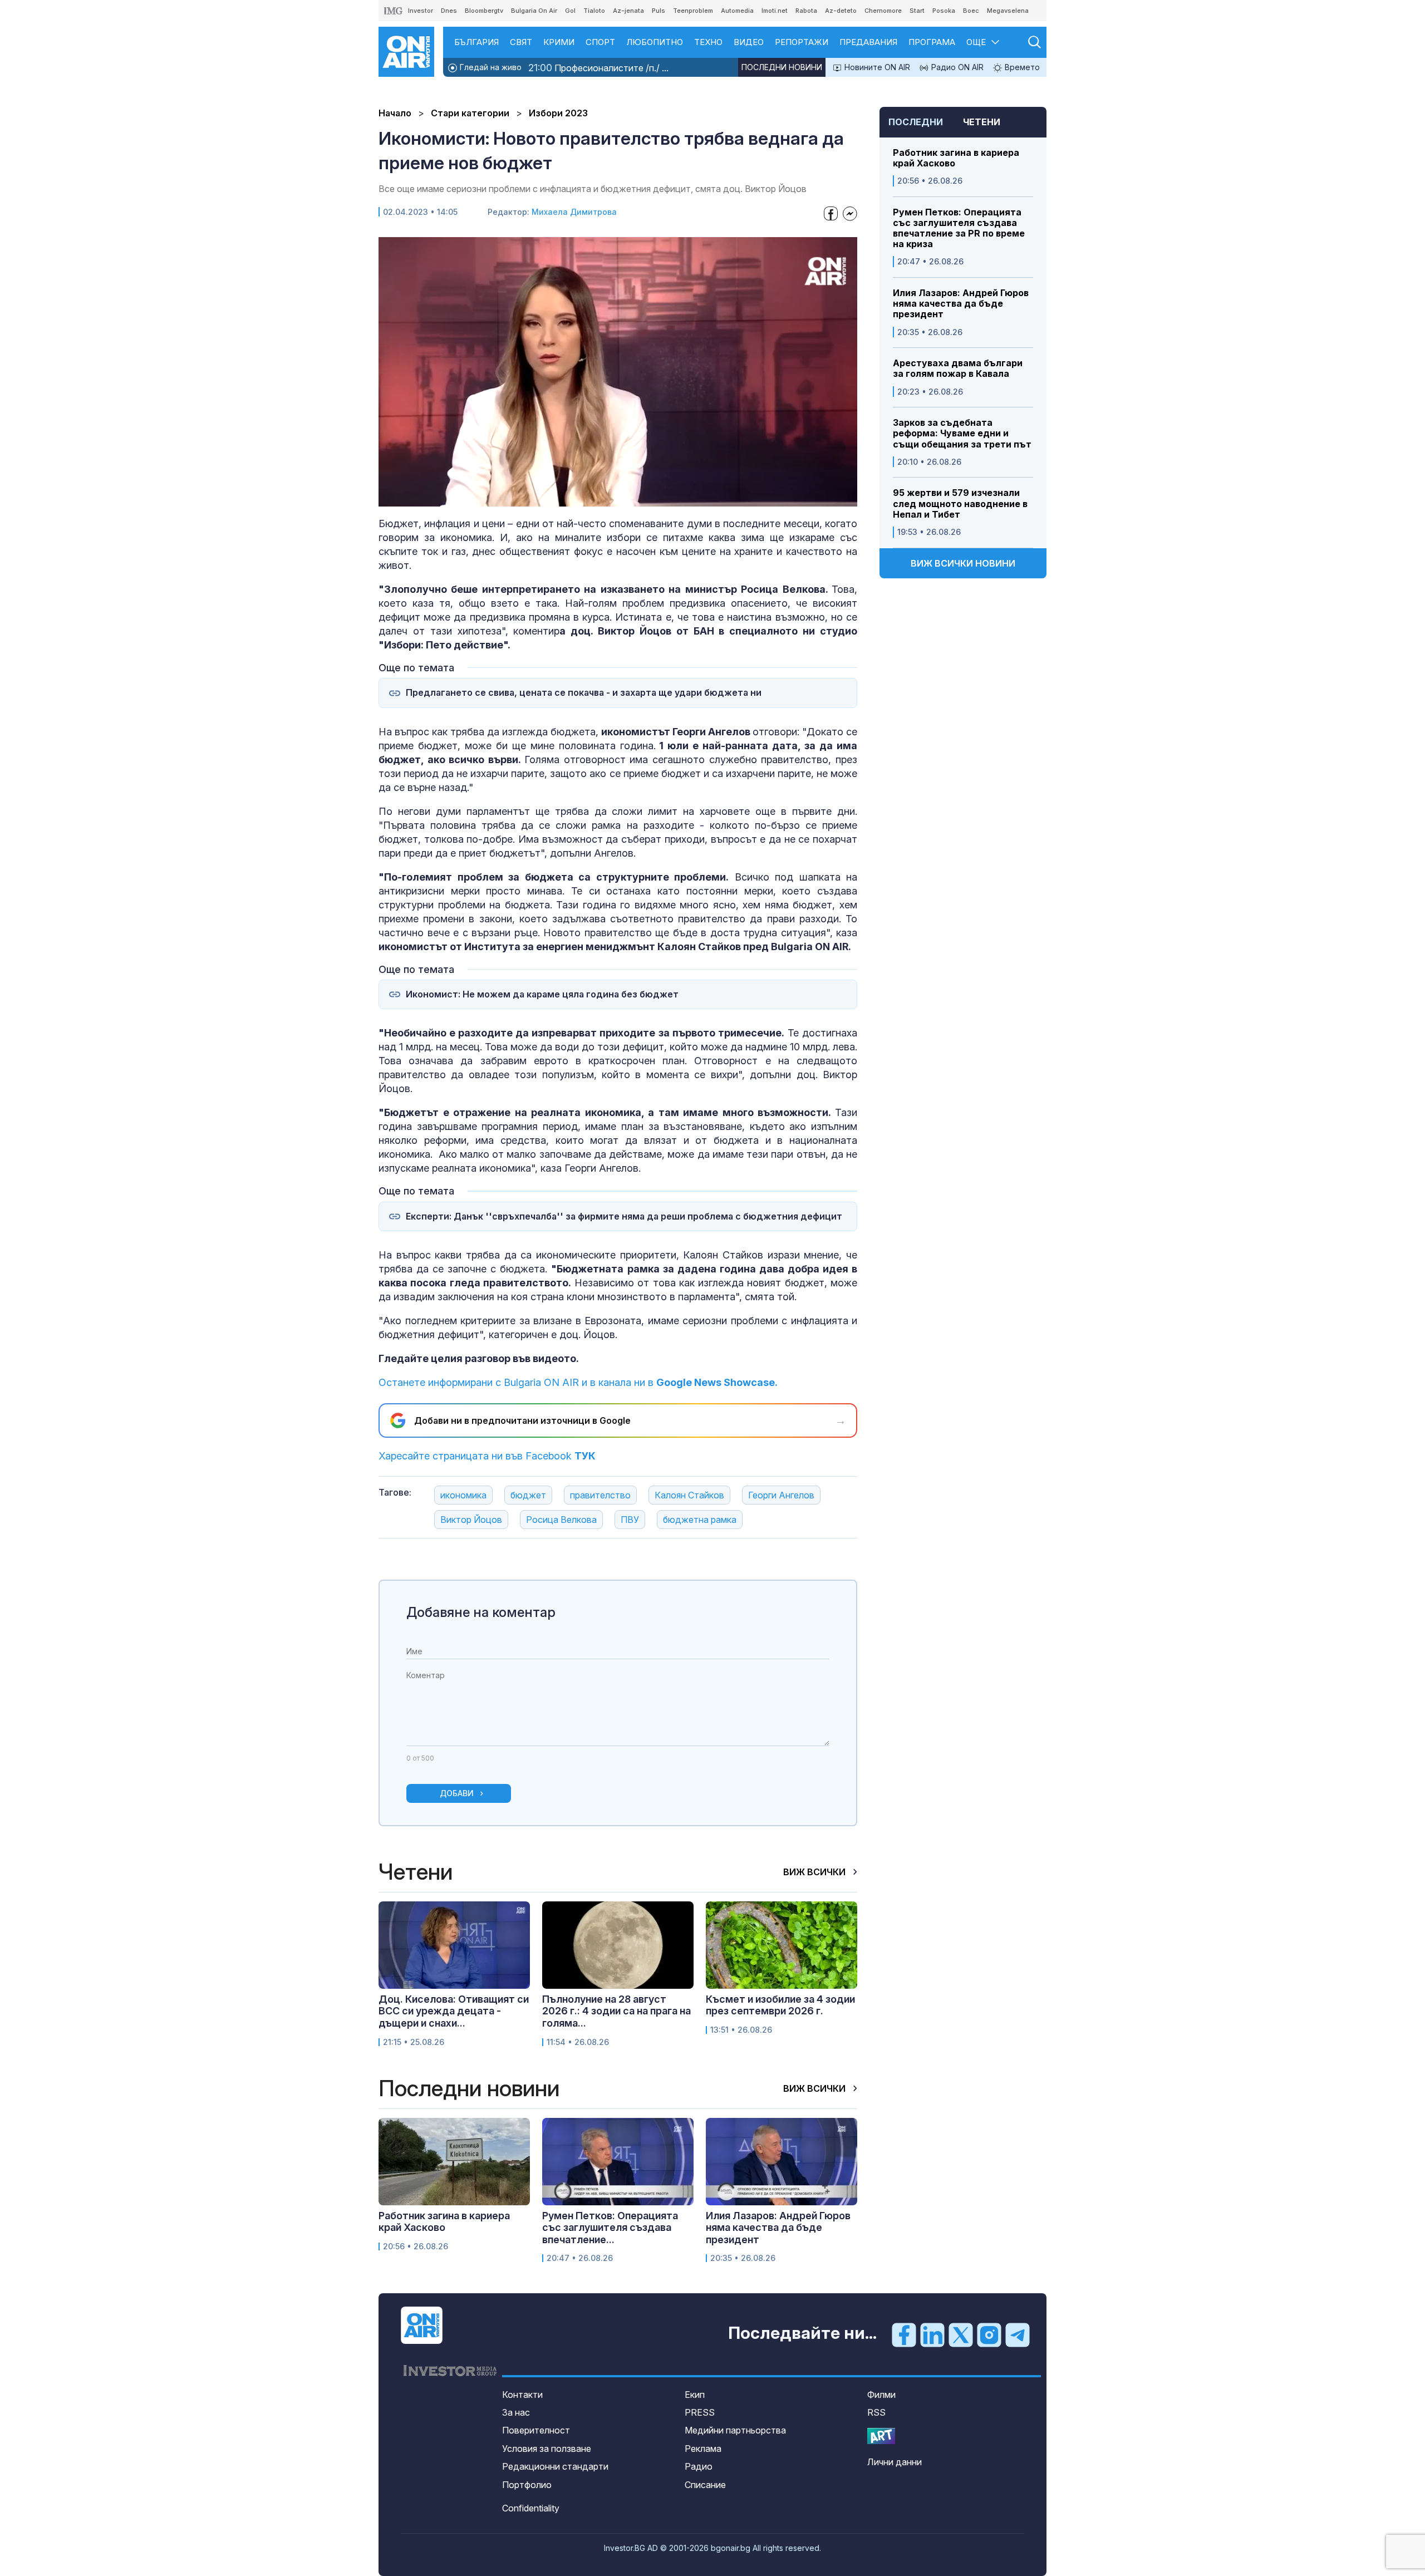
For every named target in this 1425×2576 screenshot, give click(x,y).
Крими (559, 42)
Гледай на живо (490, 67)
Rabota (806, 11)
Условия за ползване (547, 2449)
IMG (394, 11)
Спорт (600, 42)
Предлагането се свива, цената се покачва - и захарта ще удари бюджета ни (584, 693)
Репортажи (802, 42)
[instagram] (989, 2334)
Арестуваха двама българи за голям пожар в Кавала (958, 368)
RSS (876, 2412)
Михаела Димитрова (574, 212)
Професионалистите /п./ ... (598, 68)
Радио (699, 2466)
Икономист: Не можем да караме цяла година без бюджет (542, 994)
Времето (1021, 67)
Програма (932, 42)
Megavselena (1008, 11)
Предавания (868, 42)
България (476, 42)
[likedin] (932, 2334)
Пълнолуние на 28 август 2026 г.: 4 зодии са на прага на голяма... (616, 2011)
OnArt (881, 2436)
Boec (971, 11)
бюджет (528, 1495)
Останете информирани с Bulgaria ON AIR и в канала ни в (578, 1382)
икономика (463, 1495)
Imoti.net (775, 11)
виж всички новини (963, 563)
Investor (421, 11)
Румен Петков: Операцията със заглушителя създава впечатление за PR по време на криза (959, 228)
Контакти (522, 2395)
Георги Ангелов (781, 1495)
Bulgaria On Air (534, 11)
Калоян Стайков (689, 1495)
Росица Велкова (561, 1520)
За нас (516, 2412)
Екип (695, 2395)
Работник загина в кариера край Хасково (956, 158)
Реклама (703, 2449)
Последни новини (782, 67)
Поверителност (536, 2430)
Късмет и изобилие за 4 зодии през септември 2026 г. (780, 2005)
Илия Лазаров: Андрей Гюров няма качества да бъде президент (961, 304)
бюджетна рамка (700, 1520)
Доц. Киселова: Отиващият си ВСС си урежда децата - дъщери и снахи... (454, 2011)
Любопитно (655, 42)
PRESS (700, 2412)
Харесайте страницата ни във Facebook (487, 1456)
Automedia (737, 11)
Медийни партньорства (735, 2430)
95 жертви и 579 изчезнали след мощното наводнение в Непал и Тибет (960, 503)
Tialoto (594, 11)
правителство (600, 1495)
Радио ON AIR (956, 67)
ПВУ (630, 1520)
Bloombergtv (484, 11)
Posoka (944, 11)
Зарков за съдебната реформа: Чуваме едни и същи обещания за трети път (962, 433)
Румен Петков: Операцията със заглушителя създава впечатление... (610, 2228)
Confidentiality (531, 2508)
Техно (708, 42)
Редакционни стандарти (555, 2466)
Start (917, 11)
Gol (570, 11)
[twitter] (961, 2334)
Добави (457, 1793)
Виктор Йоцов (471, 1520)
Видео (749, 42)
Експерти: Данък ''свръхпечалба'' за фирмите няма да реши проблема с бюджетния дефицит (624, 1216)
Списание (705, 2485)
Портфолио (527, 2485)
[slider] (590, 497)
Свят (521, 42)
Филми (881, 2395)
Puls (659, 11)
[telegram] (1018, 2334)
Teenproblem (693, 11)
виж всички (815, 1872)
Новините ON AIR (876, 67)
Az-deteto (841, 11)
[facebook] (904, 2334)
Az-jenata (628, 11)
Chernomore (883, 11)
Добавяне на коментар (481, 1612)
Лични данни (895, 2462)
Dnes (449, 11)
